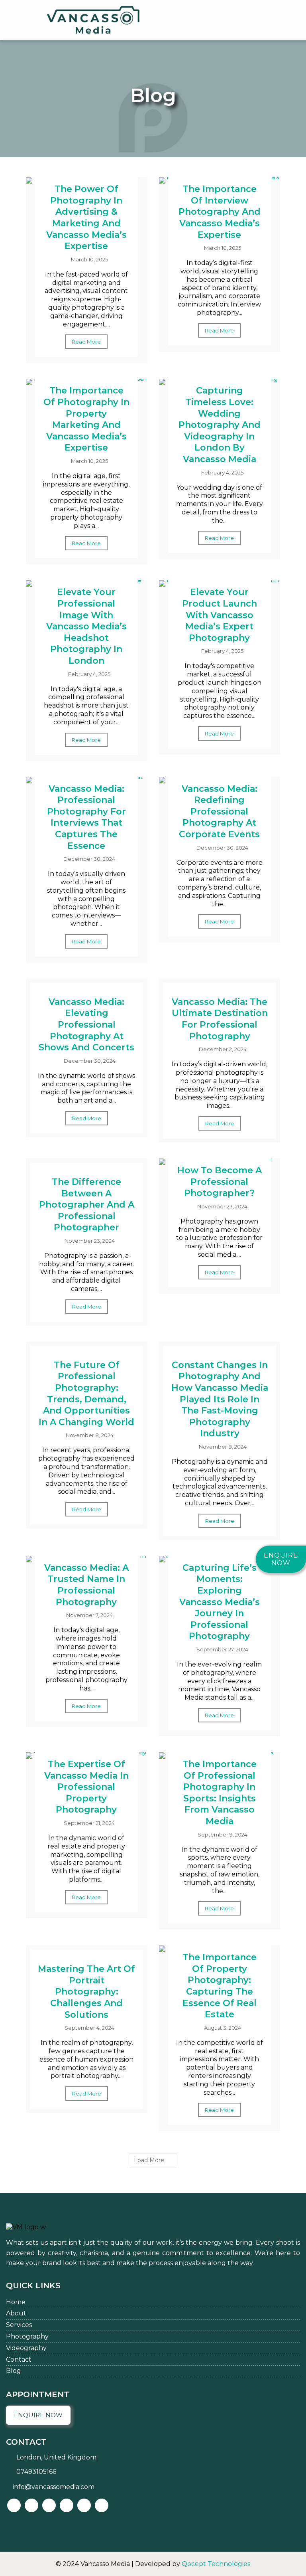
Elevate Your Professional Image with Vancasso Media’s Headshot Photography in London (86, 626)
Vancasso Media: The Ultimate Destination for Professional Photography (220, 1019)
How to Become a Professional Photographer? (220, 1182)
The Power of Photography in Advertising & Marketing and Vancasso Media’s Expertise (86, 217)
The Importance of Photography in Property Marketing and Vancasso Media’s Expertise (86, 419)
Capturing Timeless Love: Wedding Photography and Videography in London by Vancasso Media (220, 425)
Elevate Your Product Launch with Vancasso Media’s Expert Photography (220, 615)
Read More (86, 342)
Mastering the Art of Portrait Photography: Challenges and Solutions (86, 1992)
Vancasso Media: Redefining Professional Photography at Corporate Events (219, 812)
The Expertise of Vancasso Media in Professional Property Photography (86, 1787)
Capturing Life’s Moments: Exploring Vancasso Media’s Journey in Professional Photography (220, 1602)
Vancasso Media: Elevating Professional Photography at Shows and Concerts (86, 1025)
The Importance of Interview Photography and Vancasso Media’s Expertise (220, 212)
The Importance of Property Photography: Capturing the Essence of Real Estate (220, 1986)
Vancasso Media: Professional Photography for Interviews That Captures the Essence (86, 817)
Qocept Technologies (216, 2564)
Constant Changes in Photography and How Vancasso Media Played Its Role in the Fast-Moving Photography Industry (220, 1399)
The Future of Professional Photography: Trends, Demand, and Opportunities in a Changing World (86, 1394)
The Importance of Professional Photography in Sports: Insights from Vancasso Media (220, 1793)
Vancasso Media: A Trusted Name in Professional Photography (86, 1585)
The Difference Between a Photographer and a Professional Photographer (87, 1205)
